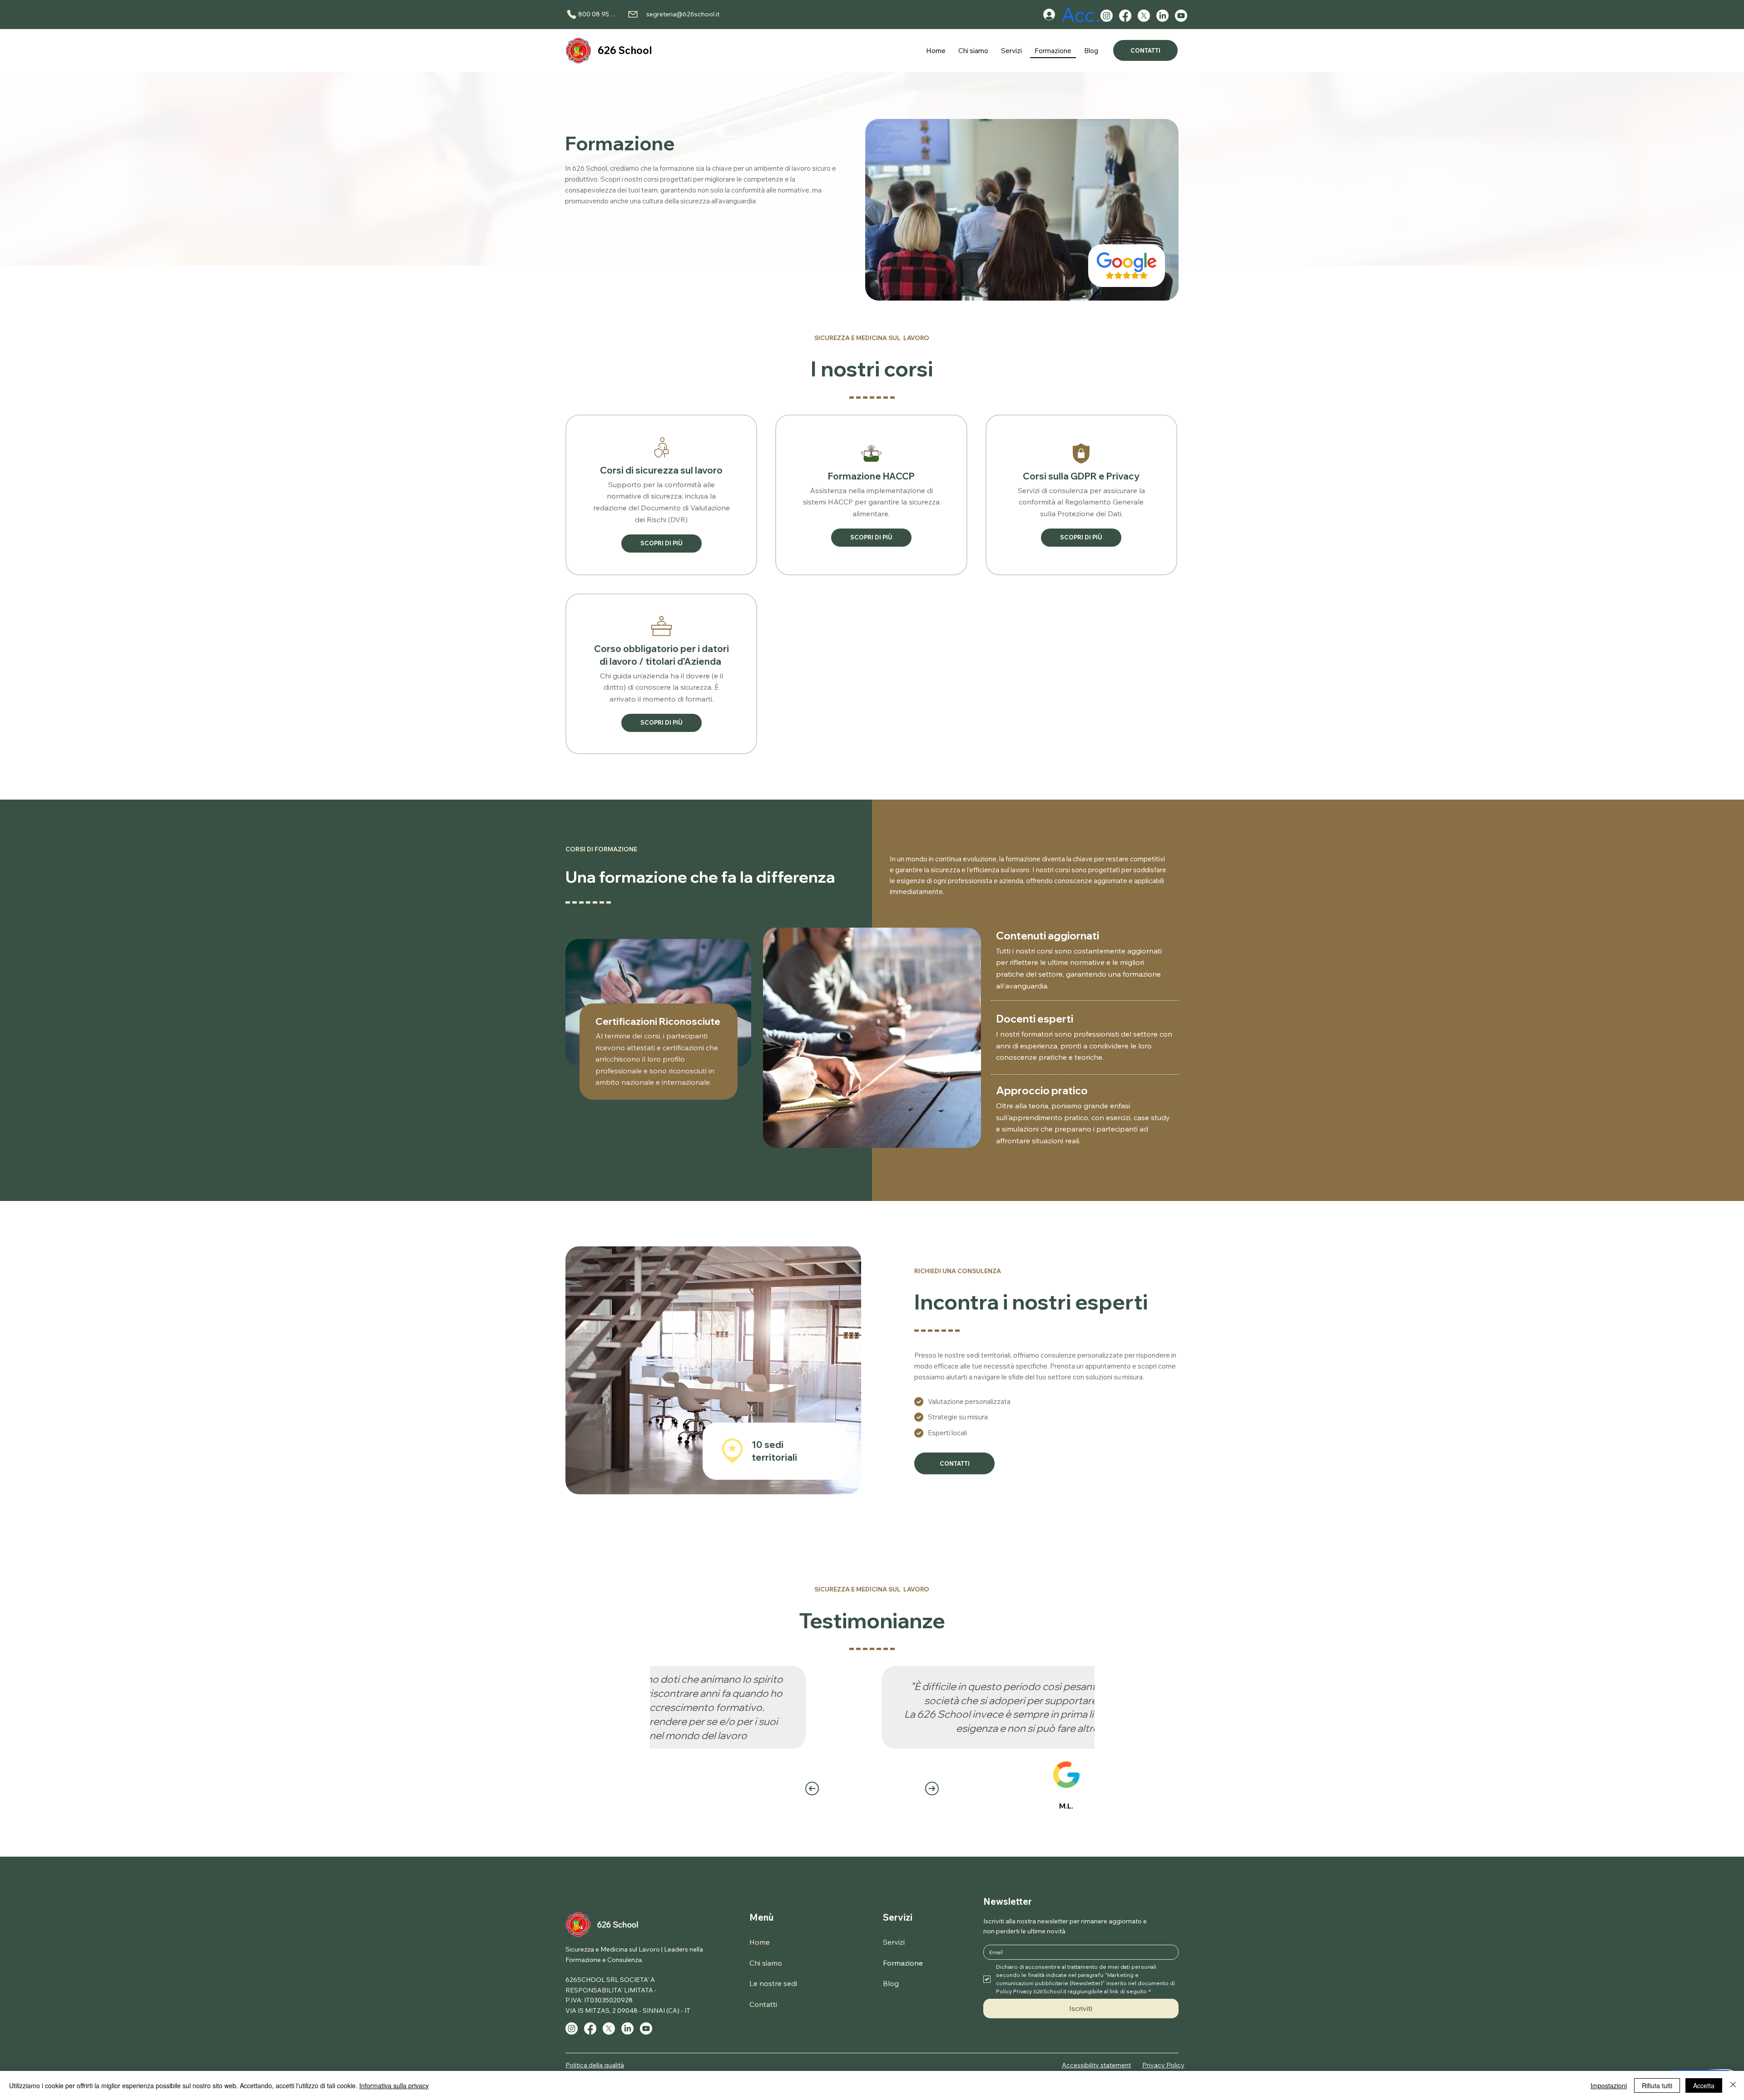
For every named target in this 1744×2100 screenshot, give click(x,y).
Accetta (1704, 2085)
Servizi (898, 1917)
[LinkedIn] (1162, 16)
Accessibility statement (1096, 2065)
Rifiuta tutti (1657, 2085)
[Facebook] (1125, 16)
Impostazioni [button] (1609, 2085)
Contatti (763, 2004)
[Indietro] (812, 1789)
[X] (1144, 16)
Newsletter (1008, 1901)
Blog (891, 1983)
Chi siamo (766, 1963)
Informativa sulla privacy (394, 2085)
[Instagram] (1107, 16)
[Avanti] (932, 1789)
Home (760, 1942)
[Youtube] (1181, 16)
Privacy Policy (1163, 2065)
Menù (761, 1917)
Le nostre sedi (773, 1983)
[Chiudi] (1733, 2085)
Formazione (903, 1963)
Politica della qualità (595, 2065)
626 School (625, 50)
